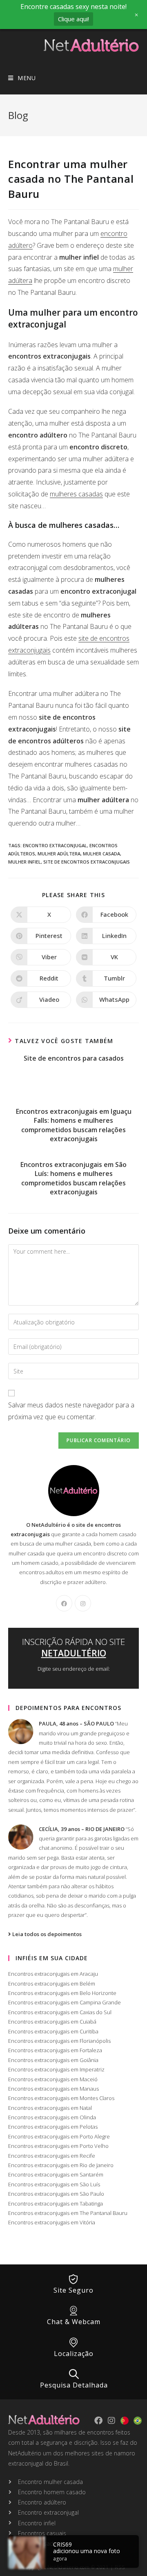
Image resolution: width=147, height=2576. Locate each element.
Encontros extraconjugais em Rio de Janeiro (61, 2165)
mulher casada (101, 854)
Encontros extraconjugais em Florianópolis (59, 2041)
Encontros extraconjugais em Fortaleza (55, 2050)
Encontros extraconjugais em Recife (52, 2156)
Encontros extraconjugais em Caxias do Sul (60, 2012)
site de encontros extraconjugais (87, 862)
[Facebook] (64, 1603)
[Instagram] (83, 1603)
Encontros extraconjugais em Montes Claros (61, 2098)
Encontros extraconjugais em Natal (50, 2108)
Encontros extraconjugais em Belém (52, 1984)
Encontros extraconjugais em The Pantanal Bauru (68, 2213)
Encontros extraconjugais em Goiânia (53, 2060)
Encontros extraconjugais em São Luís (54, 2184)
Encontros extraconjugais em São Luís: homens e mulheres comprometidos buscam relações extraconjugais (73, 1178)
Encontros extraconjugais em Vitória (52, 2222)
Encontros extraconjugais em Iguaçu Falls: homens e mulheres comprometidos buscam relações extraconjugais (74, 1125)
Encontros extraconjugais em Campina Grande (65, 2002)
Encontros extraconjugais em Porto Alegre (59, 2136)
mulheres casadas (76, 494)
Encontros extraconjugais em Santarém (56, 2174)
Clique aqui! (73, 19)
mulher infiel (24, 862)
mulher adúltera (59, 854)
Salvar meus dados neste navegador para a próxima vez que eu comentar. (71, 1411)
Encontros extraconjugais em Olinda (52, 2117)
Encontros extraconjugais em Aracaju (53, 1974)
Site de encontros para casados (74, 1058)
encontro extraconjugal (55, 845)
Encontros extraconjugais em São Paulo (56, 2194)
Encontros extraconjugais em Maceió (53, 2079)
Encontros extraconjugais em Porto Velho (58, 2146)
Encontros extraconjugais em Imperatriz (56, 2069)
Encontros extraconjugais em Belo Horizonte (62, 1993)
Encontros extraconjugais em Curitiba (53, 2031)
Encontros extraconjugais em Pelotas (53, 2127)
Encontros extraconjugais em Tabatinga (56, 2204)
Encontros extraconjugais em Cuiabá (52, 2022)
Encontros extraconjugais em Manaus (53, 2089)
